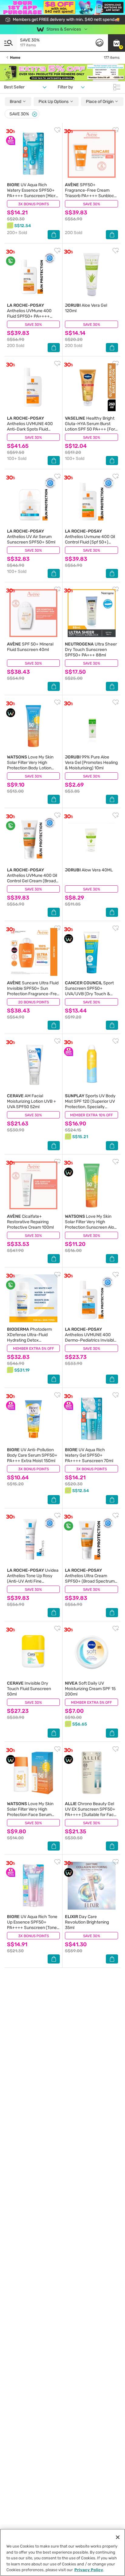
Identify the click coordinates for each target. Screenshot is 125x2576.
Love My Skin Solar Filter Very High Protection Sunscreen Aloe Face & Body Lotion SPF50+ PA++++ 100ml (91, 1227)
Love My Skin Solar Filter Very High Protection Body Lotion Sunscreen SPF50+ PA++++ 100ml (30, 768)
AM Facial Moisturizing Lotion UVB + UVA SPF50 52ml (32, 1101)
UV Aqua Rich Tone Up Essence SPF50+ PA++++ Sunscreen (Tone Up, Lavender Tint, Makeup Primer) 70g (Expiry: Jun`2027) (32, 1930)
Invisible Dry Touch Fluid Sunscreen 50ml (29, 1689)
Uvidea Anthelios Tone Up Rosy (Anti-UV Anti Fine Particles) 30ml (33, 1579)
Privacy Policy (89, 2570)
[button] (117, 43)
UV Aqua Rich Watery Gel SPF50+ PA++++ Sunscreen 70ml (89, 1455)
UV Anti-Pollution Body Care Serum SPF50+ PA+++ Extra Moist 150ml (32, 1455)
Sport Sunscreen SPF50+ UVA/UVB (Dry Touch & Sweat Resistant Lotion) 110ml (89, 994)
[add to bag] (54, 235)
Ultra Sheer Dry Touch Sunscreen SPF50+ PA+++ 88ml (91, 650)
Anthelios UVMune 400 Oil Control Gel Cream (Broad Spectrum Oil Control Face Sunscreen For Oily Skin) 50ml (32, 884)
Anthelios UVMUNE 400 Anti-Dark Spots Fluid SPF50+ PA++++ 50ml (30, 426)
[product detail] (33, 154)
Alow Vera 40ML (89, 870)
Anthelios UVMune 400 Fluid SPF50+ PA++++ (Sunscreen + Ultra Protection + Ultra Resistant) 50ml (29, 319)
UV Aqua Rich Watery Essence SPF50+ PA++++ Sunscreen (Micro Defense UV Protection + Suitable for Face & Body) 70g (32, 198)
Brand (16, 102)
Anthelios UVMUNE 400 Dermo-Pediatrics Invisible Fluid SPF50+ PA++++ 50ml (91, 1340)
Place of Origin (100, 102)
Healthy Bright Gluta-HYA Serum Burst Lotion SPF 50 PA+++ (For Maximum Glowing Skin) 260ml (90, 429)
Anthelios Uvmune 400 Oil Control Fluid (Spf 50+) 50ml (90, 539)
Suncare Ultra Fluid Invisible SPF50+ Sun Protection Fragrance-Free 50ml (33, 991)
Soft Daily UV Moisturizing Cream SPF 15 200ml (90, 1689)
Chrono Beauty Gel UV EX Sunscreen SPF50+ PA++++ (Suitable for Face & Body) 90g (91, 1812)
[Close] (35, 114)
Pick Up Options (54, 102)
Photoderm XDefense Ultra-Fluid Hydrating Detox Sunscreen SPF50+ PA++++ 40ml (29, 1340)
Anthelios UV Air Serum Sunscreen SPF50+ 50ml (31, 537)
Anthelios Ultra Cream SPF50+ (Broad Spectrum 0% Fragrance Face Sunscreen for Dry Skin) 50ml (90, 1584)
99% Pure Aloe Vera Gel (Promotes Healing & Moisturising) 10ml (91, 763)
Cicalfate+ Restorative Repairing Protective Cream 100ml (30, 1222)
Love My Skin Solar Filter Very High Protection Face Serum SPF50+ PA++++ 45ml (30, 1812)
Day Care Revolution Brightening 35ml (87, 1922)
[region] (62, 2552)
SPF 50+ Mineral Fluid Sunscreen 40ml (30, 647)
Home (15, 58)
